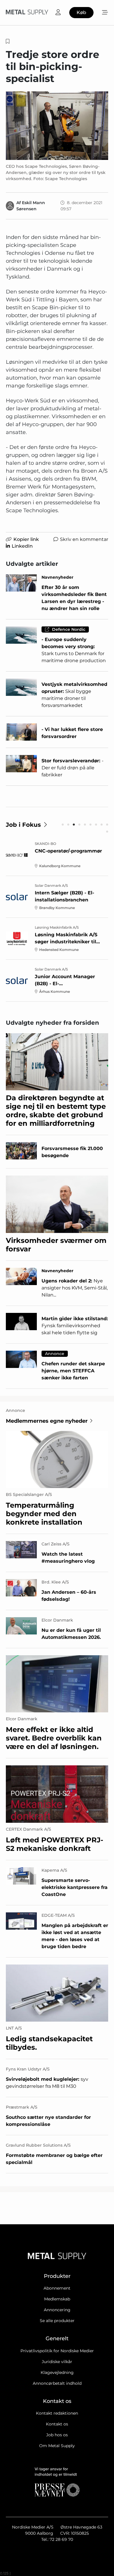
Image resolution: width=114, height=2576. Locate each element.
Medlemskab (57, 2299)
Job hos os (57, 2435)
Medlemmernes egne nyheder (47, 1421)
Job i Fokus (23, 825)
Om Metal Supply (57, 2446)
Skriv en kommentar (84, 539)
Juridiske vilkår (57, 2362)
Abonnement (57, 2288)
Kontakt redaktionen (57, 2413)
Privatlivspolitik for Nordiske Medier (57, 2351)
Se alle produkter (57, 2321)
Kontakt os (57, 2424)
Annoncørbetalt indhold (57, 2383)
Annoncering (57, 2310)
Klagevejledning (57, 2372)
